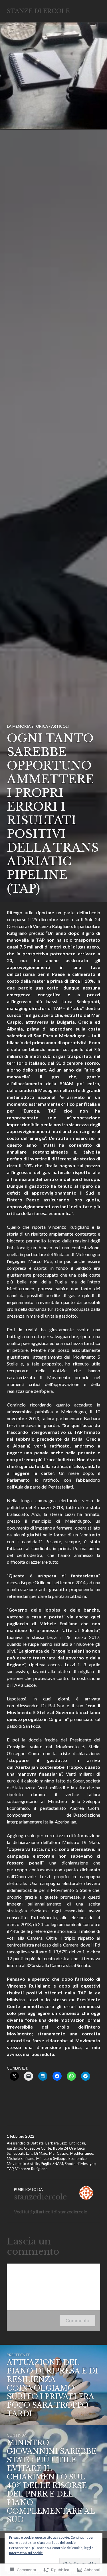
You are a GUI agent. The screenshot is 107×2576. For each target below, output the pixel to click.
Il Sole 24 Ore (64, 2148)
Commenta (77, 2321)
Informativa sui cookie (26, 2553)
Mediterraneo (82, 2153)
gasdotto (15, 2148)
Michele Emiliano (21, 2158)
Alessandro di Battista (25, 2143)
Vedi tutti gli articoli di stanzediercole (51, 2212)
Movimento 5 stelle (23, 2164)
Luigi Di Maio (37, 2153)
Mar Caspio (59, 2153)
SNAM (58, 2164)
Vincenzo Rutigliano (31, 2169)
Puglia (46, 2164)
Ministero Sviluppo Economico (61, 2158)
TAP (10, 2169)
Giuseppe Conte (38, 2148)
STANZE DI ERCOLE (38, 11)
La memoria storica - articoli (38, 726)
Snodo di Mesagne (80, 2164)
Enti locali (77, 2143)
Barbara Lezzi (56, 2143)
